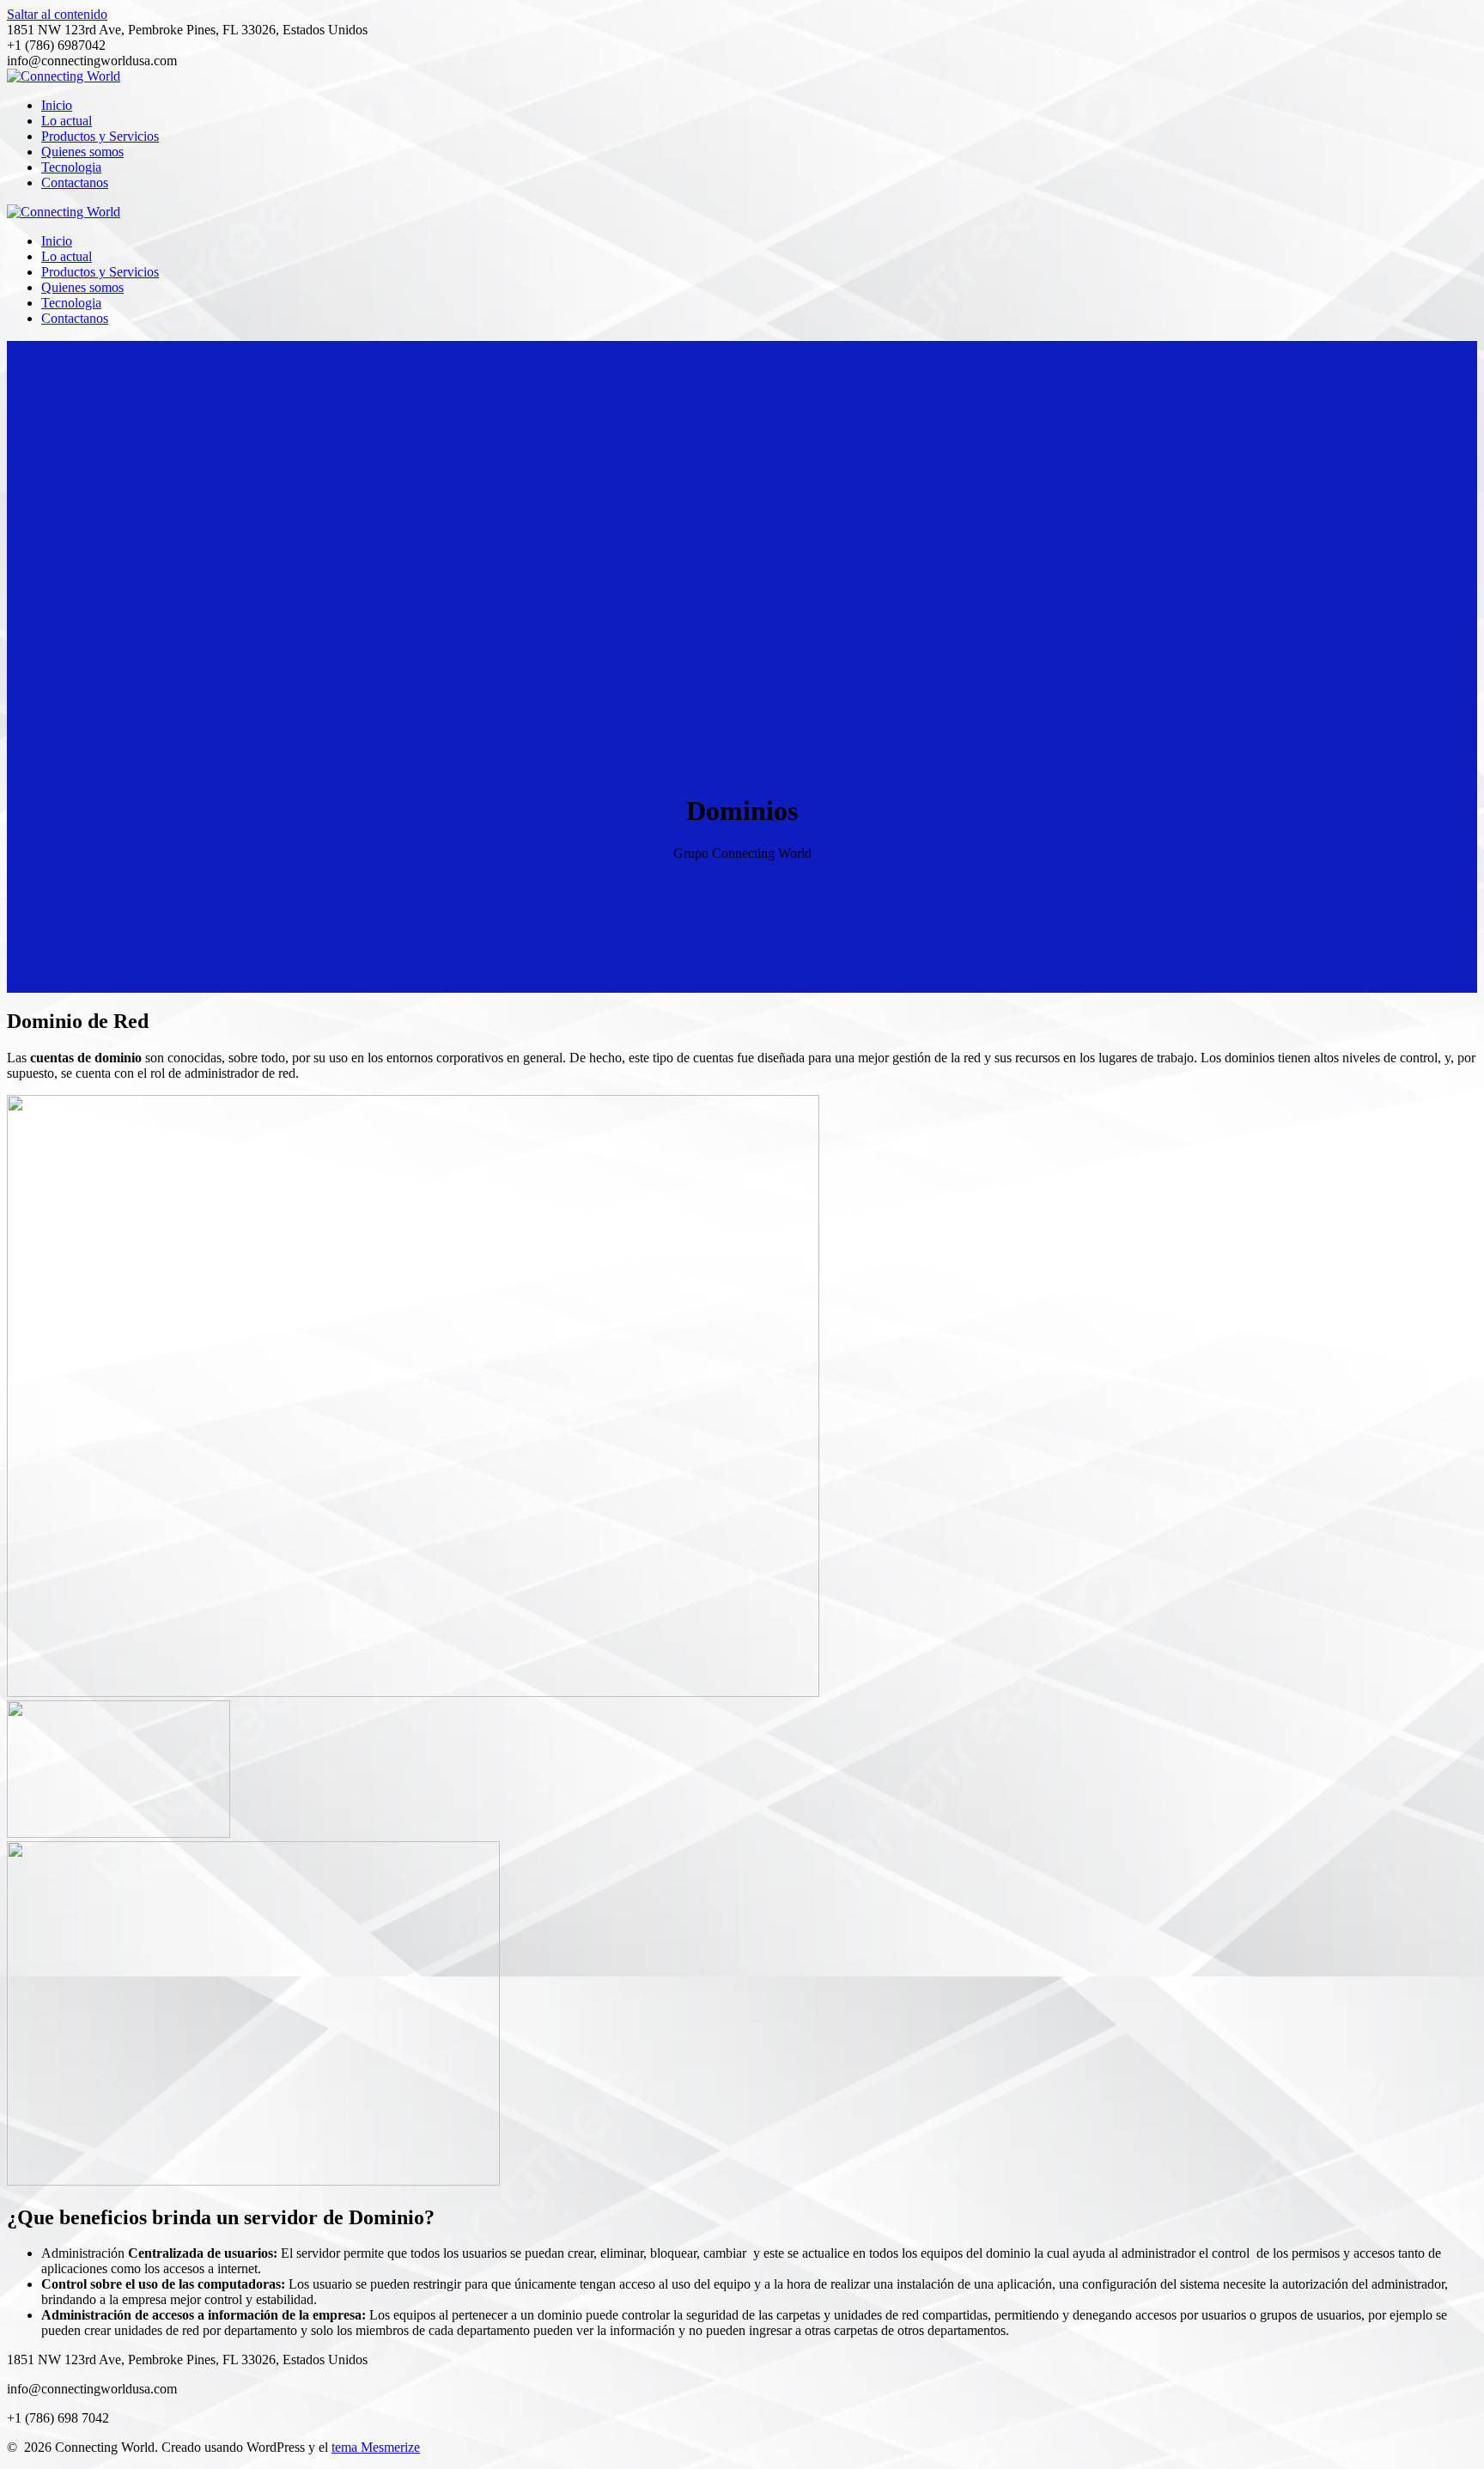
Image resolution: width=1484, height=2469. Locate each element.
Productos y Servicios (100, 136)
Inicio (57, 105)
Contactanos (75, 182)
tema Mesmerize (376, 2447)
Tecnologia (71, 167)
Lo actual (67, 121)
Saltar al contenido (57, 14)
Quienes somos (82, 152)
